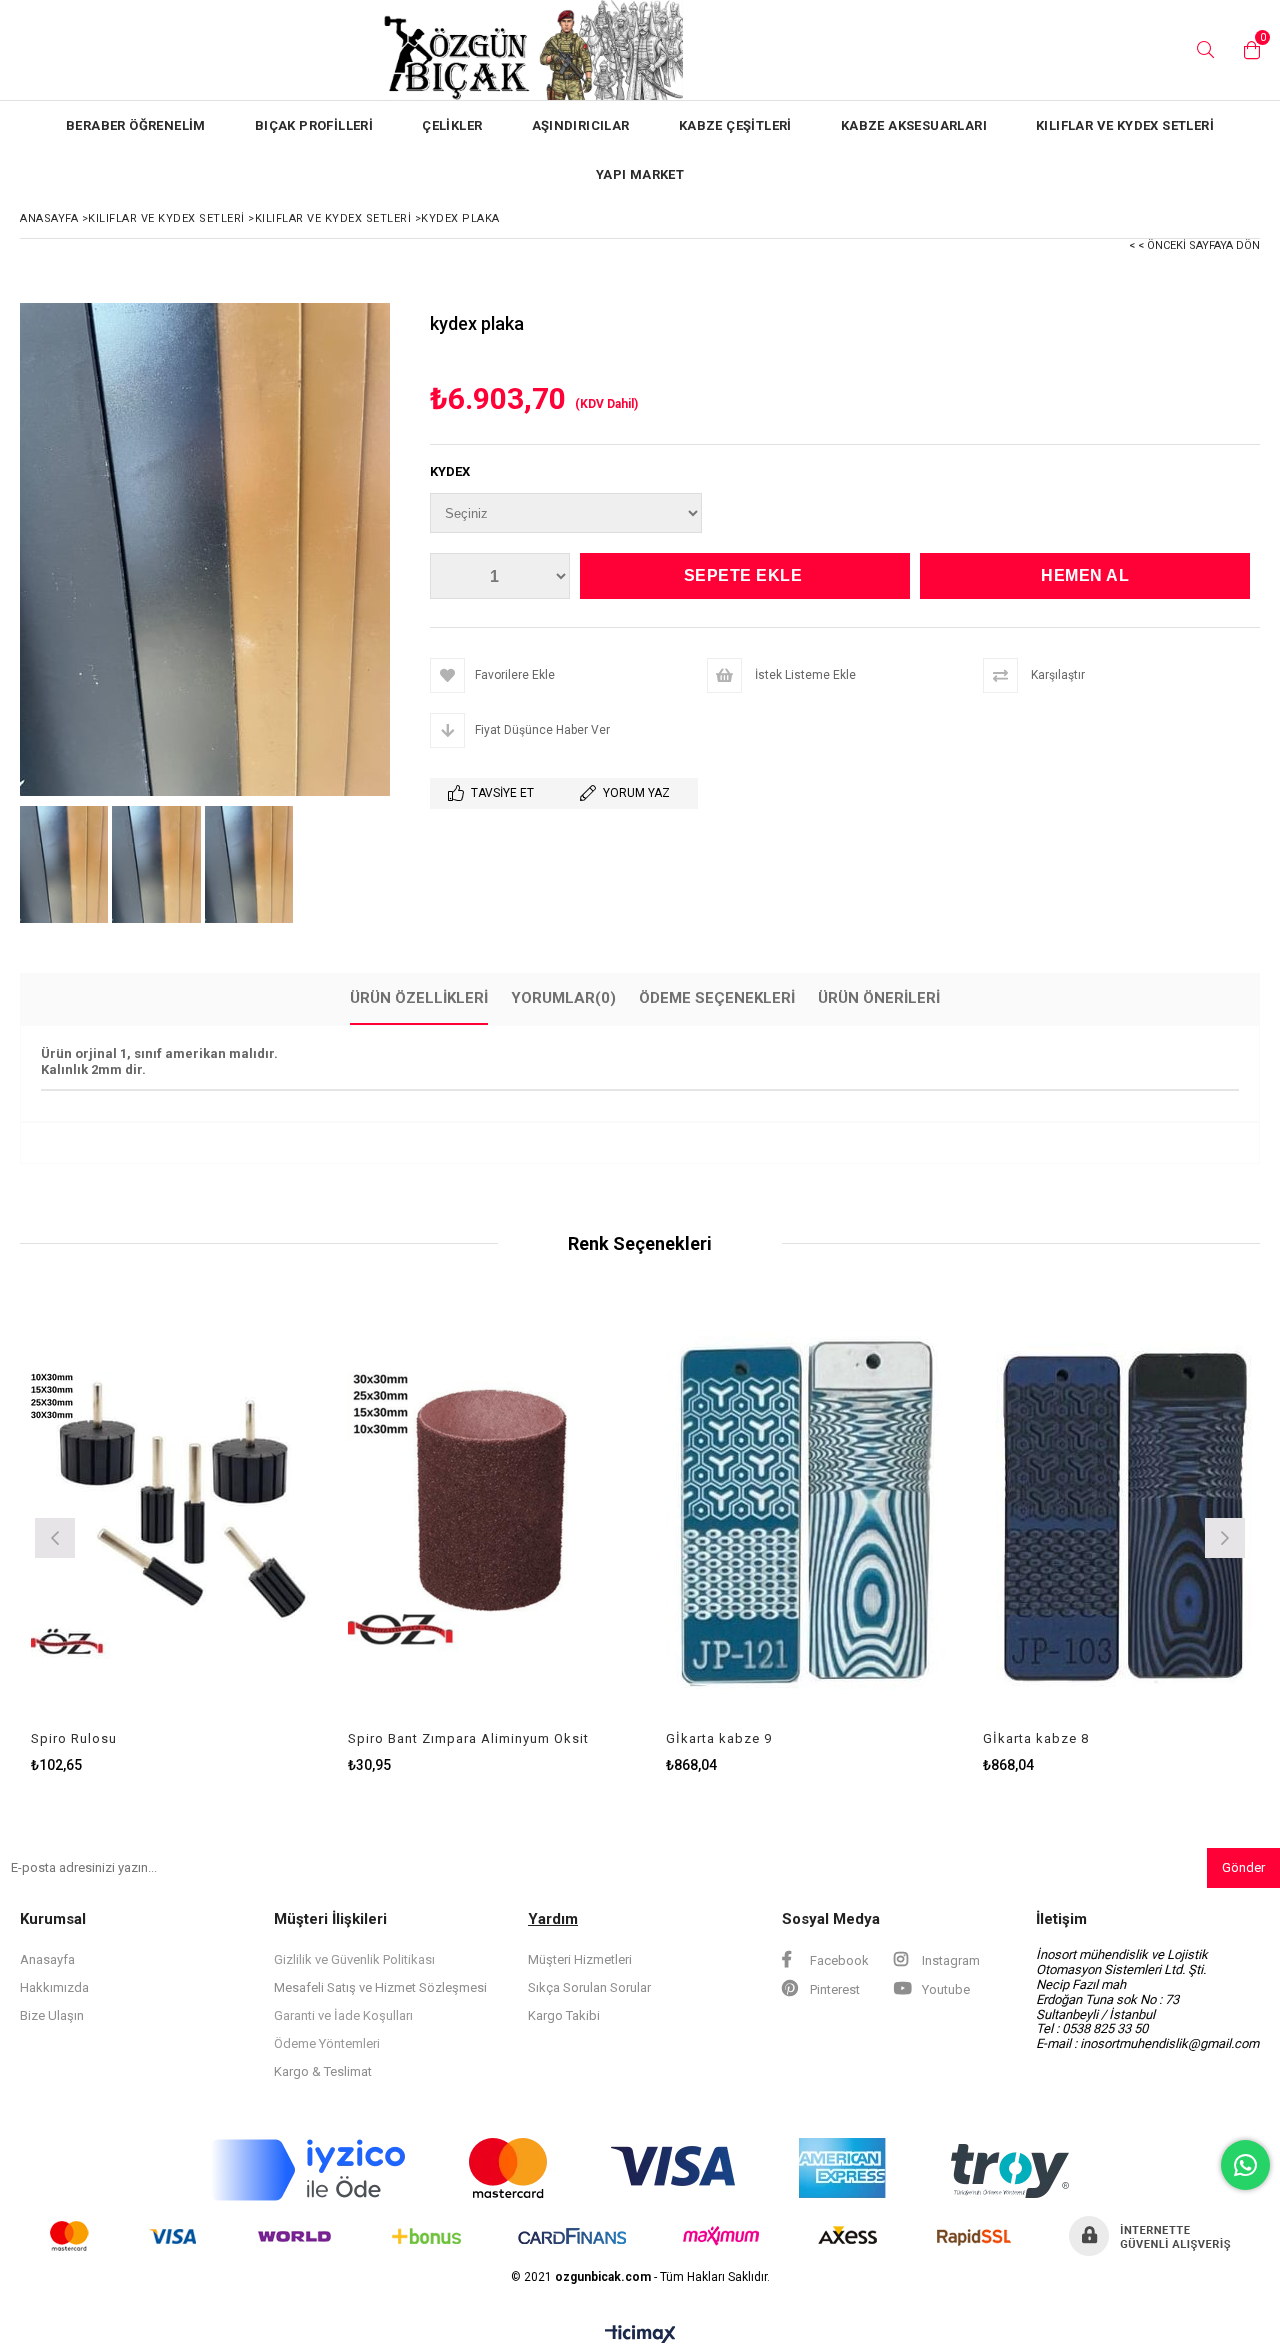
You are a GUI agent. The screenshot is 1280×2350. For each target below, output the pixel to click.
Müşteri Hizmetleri (580, 1959)
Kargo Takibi (564, 2015)
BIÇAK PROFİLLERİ (314, 125)
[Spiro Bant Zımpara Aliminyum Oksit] (346, 1514)
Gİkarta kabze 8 (890, 1738)
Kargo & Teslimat (323, 2071)
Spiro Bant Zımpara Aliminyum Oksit (322, 1738)
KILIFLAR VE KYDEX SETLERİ (1125, 125)
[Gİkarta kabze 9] (664, 1514)
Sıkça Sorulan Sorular (589, 1987)
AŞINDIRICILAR (581, 125)
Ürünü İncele (97, 1536)
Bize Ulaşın (52, 2015)
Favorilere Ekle (28, 1536)
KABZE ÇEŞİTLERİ (735, 125)
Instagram (949, 1960)
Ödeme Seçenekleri (717, 998)
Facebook (838, 1960)
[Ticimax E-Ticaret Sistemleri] (640, 2335)
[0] (1247, 50)
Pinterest (833, 1989)
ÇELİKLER (452, 125)
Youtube (944, 1989)
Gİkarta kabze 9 (573, 1738)
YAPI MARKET (640, 174)
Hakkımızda (54, 1987)
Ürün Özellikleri (419, 998)
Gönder (1243, 1867)
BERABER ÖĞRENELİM (136, 125)
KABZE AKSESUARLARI (914, 125)
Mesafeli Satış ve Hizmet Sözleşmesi (380, 1987)
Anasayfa (47, 1959)
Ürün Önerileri (879, 998)
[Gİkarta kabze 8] (981, 1514)
